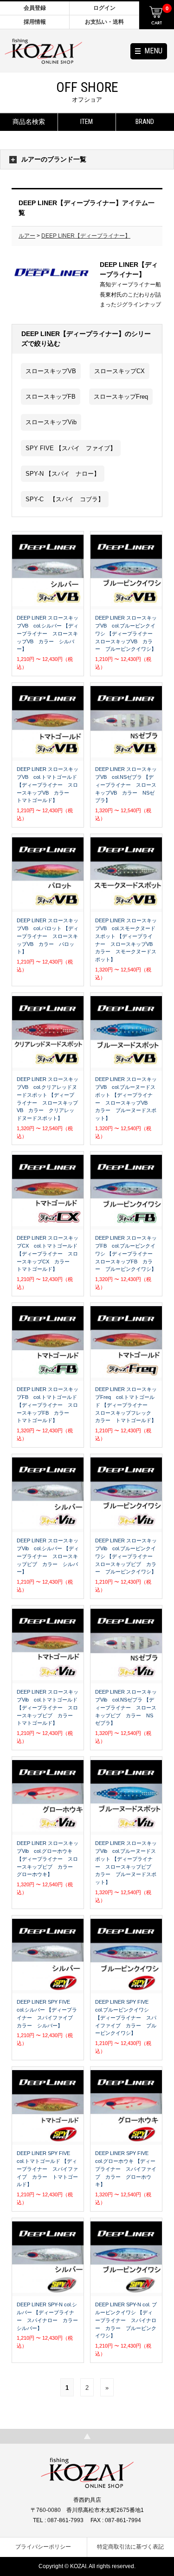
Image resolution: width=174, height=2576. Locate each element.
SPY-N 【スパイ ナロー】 (63, 474)
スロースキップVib (51, 422)
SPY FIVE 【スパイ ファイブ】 (71, 448)
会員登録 (35, 8)
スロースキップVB (51, 371)
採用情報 (35, 22)
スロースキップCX (119, 371)
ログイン (104, 8)
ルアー (27, 236)
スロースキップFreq (121, 397)
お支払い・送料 (104, 22)
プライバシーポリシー (43, 2547)
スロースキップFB (51, 397)
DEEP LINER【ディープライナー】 (86, 236)
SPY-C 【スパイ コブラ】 (65, 499)
